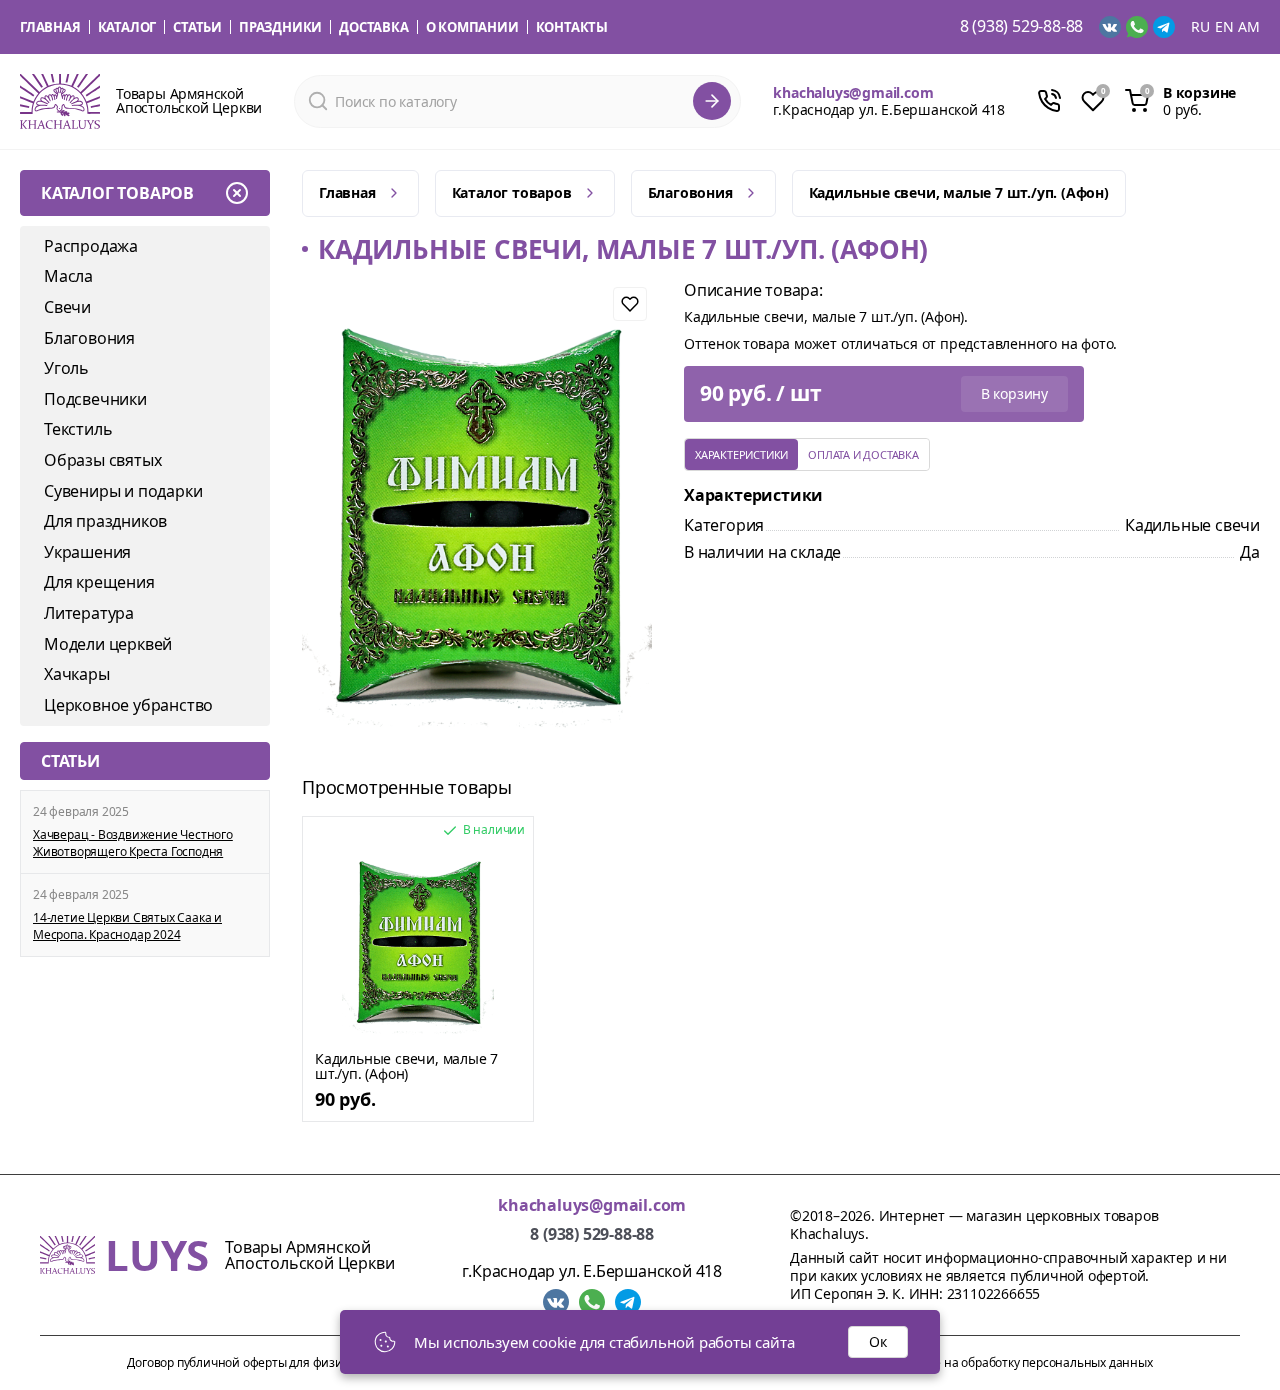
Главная (50, 27)
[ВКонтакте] (1110, 27)
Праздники (280, 27)
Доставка (373, 27)
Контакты (572, 27)
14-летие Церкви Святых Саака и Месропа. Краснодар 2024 (127, 926)
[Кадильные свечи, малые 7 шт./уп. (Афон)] (418, 941)
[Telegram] (1164, 27)
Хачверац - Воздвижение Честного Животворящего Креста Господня (133, 843)
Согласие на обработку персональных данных (1020, 1362)
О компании (472, 27)
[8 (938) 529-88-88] (1049, 101)
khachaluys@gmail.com (853, 92)
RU (1200, 27)
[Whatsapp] (1137, 27)
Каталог (127, 27)
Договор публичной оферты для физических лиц (266, 1362)
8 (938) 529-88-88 (1022, 27)
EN (1224, 27)
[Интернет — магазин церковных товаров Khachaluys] (60, 101)
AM (1249, 27)
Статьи (197, 27)
